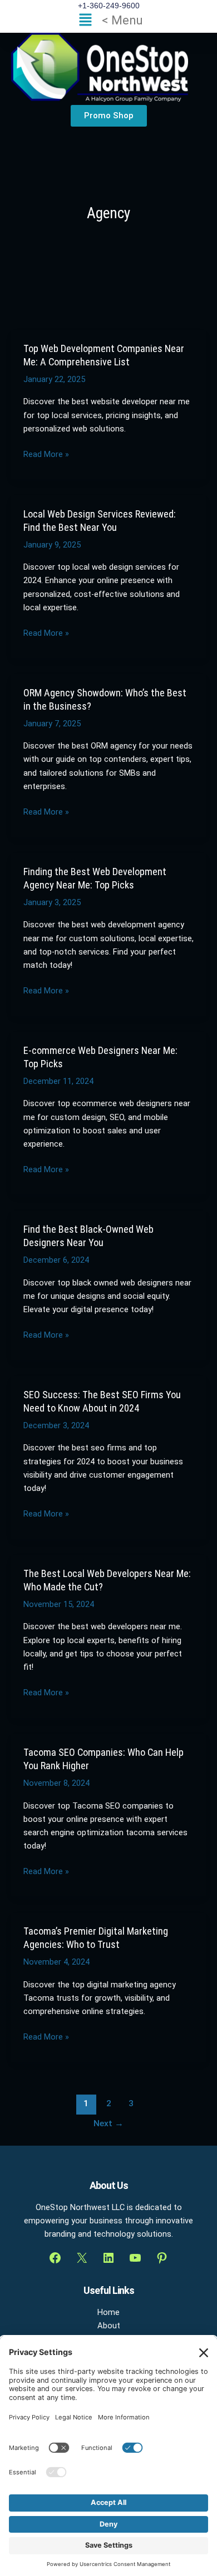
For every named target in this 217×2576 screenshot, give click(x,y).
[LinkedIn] (108, 2258)
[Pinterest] (162, 2258)
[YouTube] (135, 2258)
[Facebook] (55, 2258)
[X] (82, 2258)
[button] (108, 21)
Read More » (46, 454)
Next (108, 2123)
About (109, 2326)
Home (108, 2312)
